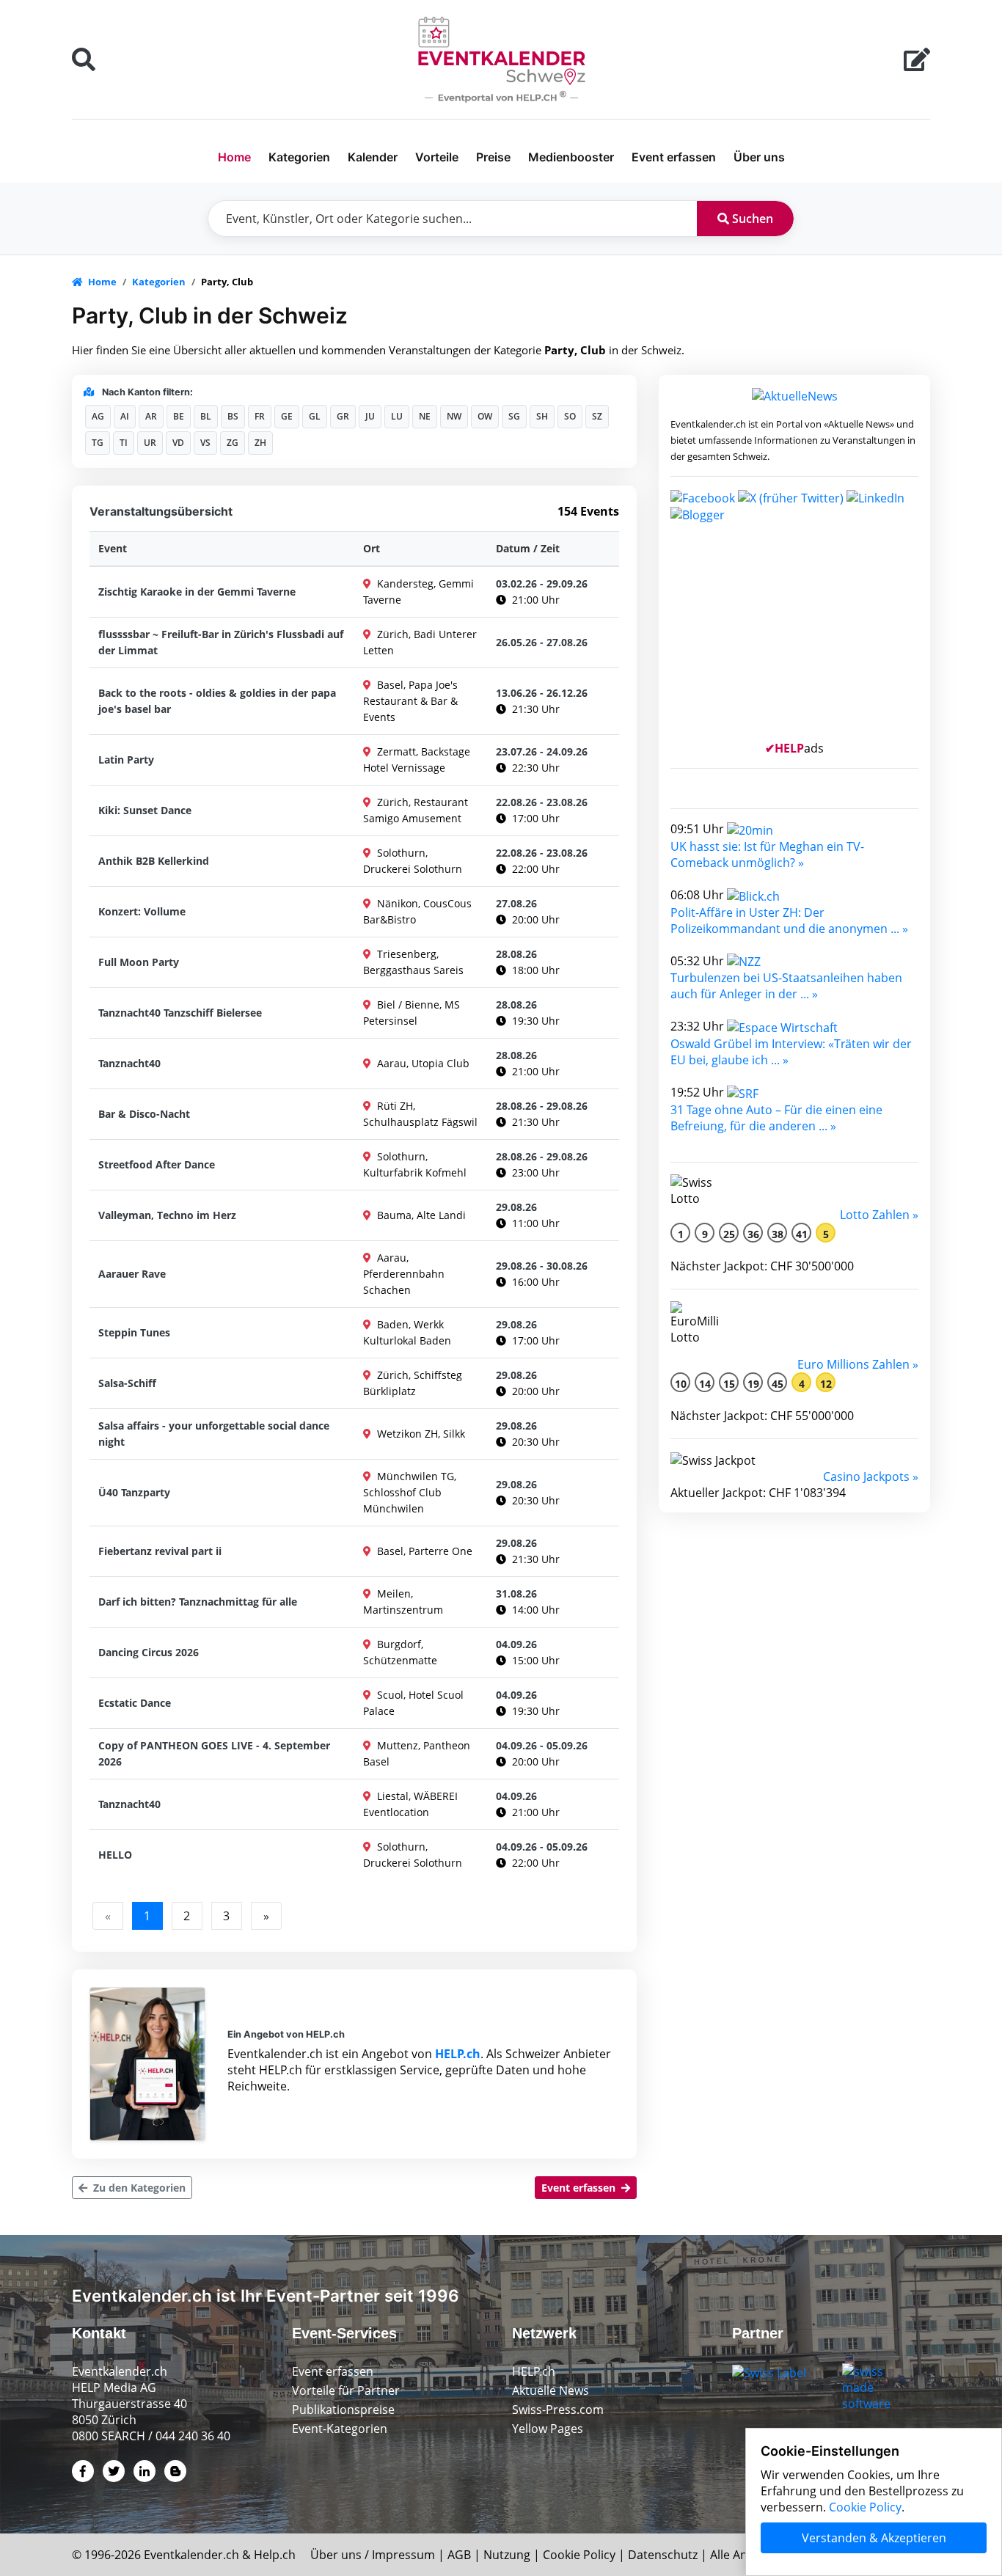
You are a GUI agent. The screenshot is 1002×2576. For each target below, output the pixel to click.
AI (125, 416)
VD (178, 443)
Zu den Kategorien (138, 2188)
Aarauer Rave (132, 1274)
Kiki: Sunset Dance (145, 810)
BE (179, 416)
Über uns (759, 157)
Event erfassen (674, 157)
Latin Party (126, 760)
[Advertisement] (794, 637)
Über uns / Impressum (373, 2555)
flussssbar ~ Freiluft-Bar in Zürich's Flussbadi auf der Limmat (221, 642)
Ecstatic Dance (135, 1703)
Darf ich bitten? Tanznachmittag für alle (198, 1602)
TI (124, 443)
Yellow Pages (548, 2429)
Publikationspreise (343, 2409)
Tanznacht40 (129, 1063)
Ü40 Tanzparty (134, 1492)
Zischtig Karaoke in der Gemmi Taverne (197, 592)
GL (315, 416)
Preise (493, 157)
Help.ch (275, 2555)
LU (397, 416)
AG (98, 416)
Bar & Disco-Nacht (144, 1114)
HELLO (115, 1855)
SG (514, 416)
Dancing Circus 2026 (149, 1652)
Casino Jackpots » (871, 1477)
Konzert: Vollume (142, 911)
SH (542, 416)
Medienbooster (571, 157)
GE (287, 416)
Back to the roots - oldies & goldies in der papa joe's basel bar (217, 701)
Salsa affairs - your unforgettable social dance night (214, 1434)
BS (233, 416)
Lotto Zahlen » (879, 1215)
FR (260, 416)
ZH (260, 443)
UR (150, 443)
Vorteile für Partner (346, 2390)
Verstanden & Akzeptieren (874, 2538)
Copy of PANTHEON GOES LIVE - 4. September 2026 (214, 1753)
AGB (459, 2555)
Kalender (373, 157)
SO (570, 416)
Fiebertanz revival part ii (160, 1551)
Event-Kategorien (340, 2429)
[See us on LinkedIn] (875, 497)
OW (485, 416)
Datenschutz (663, 2555)
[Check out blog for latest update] (698, 514)
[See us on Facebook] (703, 497)
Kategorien (299, 157)
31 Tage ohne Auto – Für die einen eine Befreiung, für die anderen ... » (776, 1118)
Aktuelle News (551, 2390)
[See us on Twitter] (791, 497)
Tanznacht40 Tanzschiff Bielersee (180, 1013)
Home (234, 157)
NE (425, 416)
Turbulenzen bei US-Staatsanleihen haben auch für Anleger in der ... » (786, 986)
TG (98, 443)
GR (343, 416)
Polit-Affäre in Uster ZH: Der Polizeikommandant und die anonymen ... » (789, 921)
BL (206, 416)
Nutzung (507, 2555)
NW (454, 416)
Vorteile (437, 157)
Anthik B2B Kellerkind (154, 861)
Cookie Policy (579, 2555)
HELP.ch (458, 2054)
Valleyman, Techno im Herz (167, 1215)
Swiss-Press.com (558, 2409)
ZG (233, 443)
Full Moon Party (139, 962)
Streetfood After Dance (157, 1164)
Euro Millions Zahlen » (858, 1364)
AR (151, 416)
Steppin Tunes (134, 1332)
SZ (597, 416)
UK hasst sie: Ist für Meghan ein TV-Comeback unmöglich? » (767, 855)
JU (370, 416)
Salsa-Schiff (127, 1383)
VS (205, 443)
